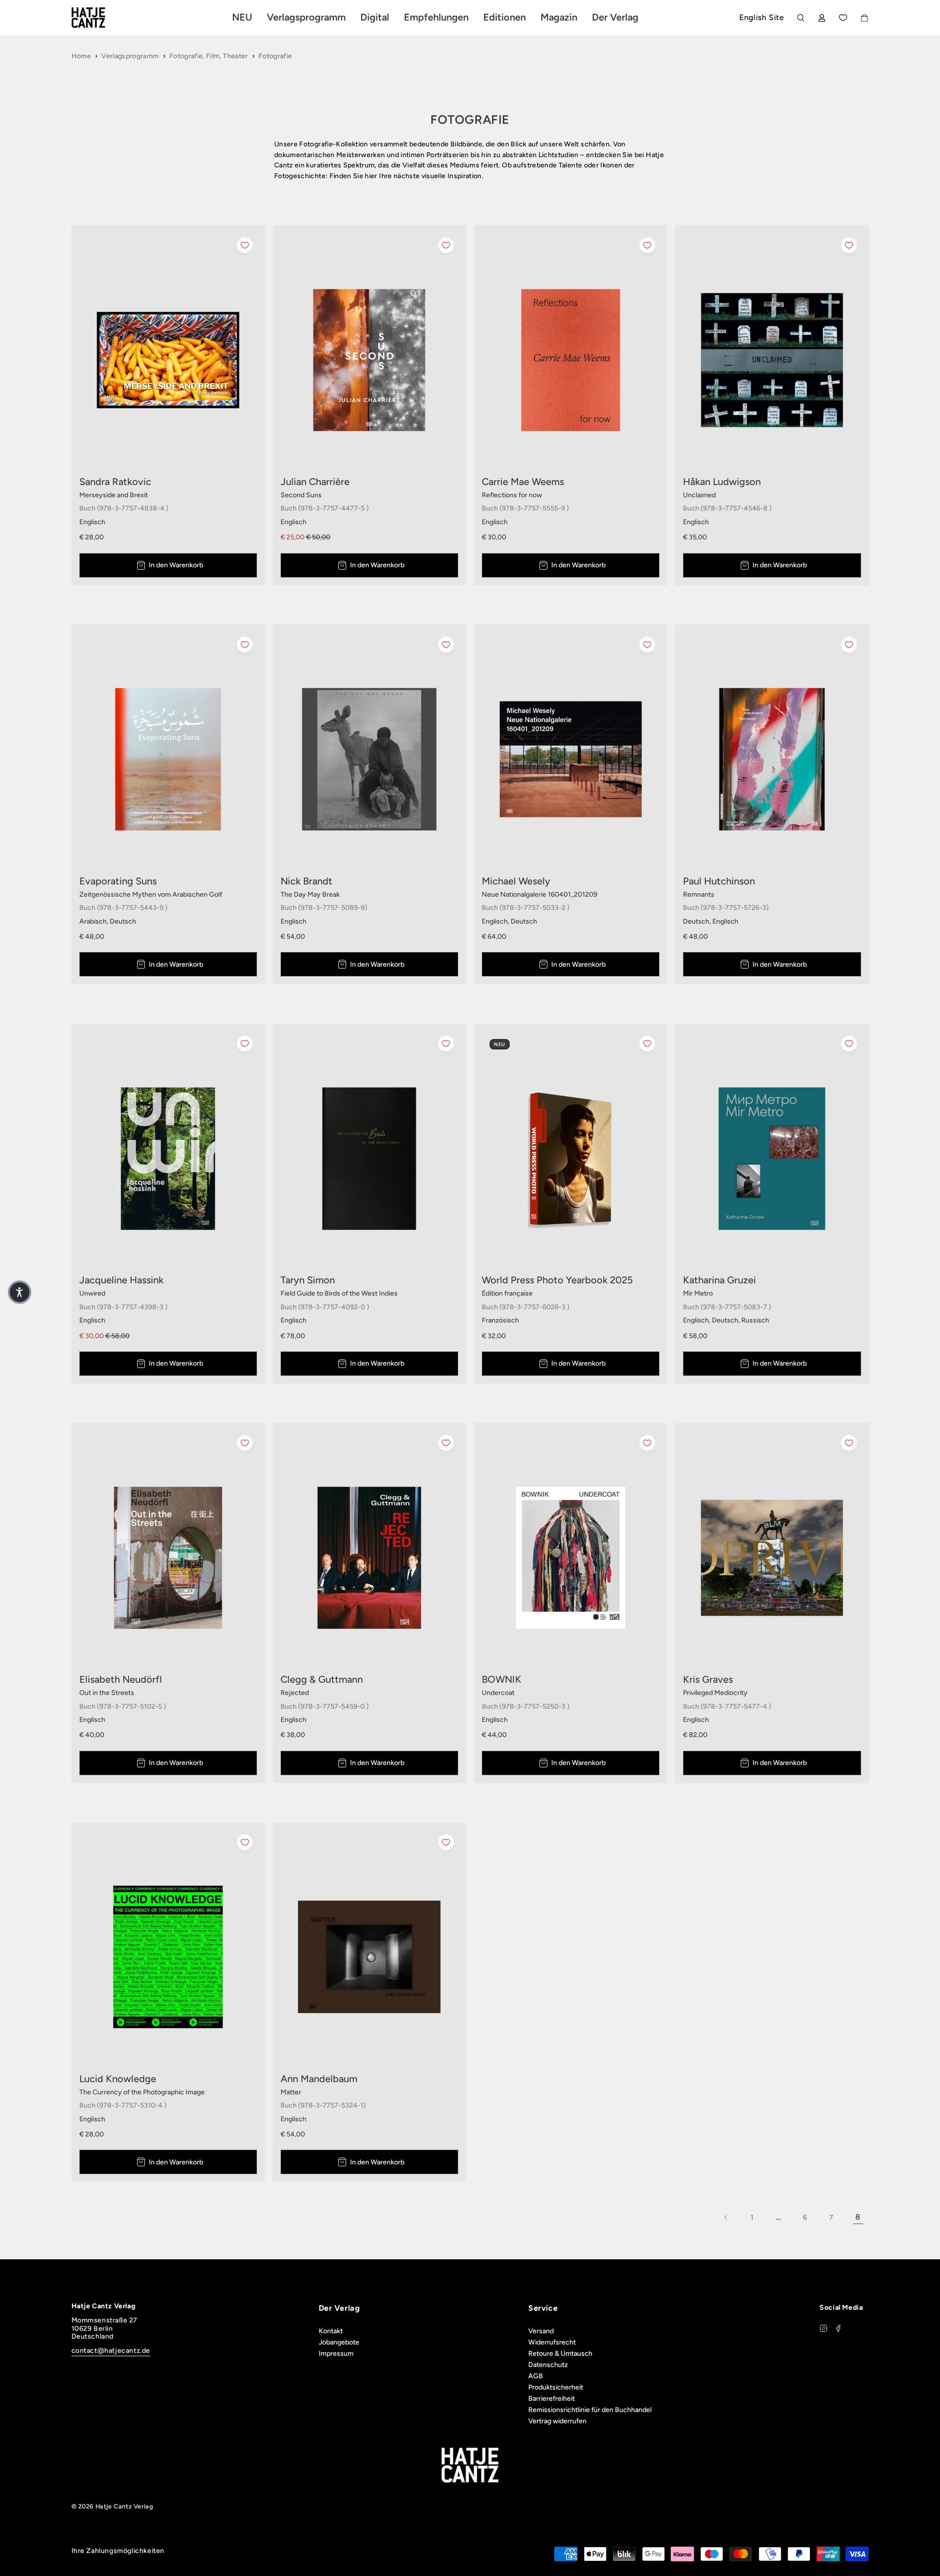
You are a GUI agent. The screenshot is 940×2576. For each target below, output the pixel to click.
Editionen (505, 17)
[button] (20, 1292)
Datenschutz (548, 2365)
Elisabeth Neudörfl (121, 1679)
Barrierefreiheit (552, 2399)
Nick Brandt (306, 881)
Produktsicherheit (556, 2387)
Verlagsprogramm (130, 56)
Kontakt (331, 2331)
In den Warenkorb (176, 565)
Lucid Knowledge (118, 2079)
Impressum (336, 2354)
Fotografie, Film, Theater (209, 56)
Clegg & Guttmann (322, 1679)
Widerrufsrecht (552, 2342)
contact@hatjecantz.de (111, 2351)
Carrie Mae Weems (523, 482)
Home (81, 56)
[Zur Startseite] (100, 18)
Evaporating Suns (118, 881)
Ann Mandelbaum (319, 2079)
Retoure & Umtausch (560, 2354)
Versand (541, 2331)
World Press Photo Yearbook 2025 (557, 1280)
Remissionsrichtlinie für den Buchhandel (590, 2410)
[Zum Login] (822, 18)
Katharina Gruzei (719, 1280)
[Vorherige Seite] (726, 2217)
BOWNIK (502, 1679)
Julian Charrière (315, 482)
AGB (536, 2376)
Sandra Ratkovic (115, 482)
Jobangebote (339, 2342)
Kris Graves (708, 1679)
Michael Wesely (516, 881)
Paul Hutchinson (719, 881)
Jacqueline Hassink (121, 1280)
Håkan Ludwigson (722, 482)
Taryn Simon (308, 1280)
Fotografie (275, 56)
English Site (762, 17)
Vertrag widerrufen (557, 2421)
